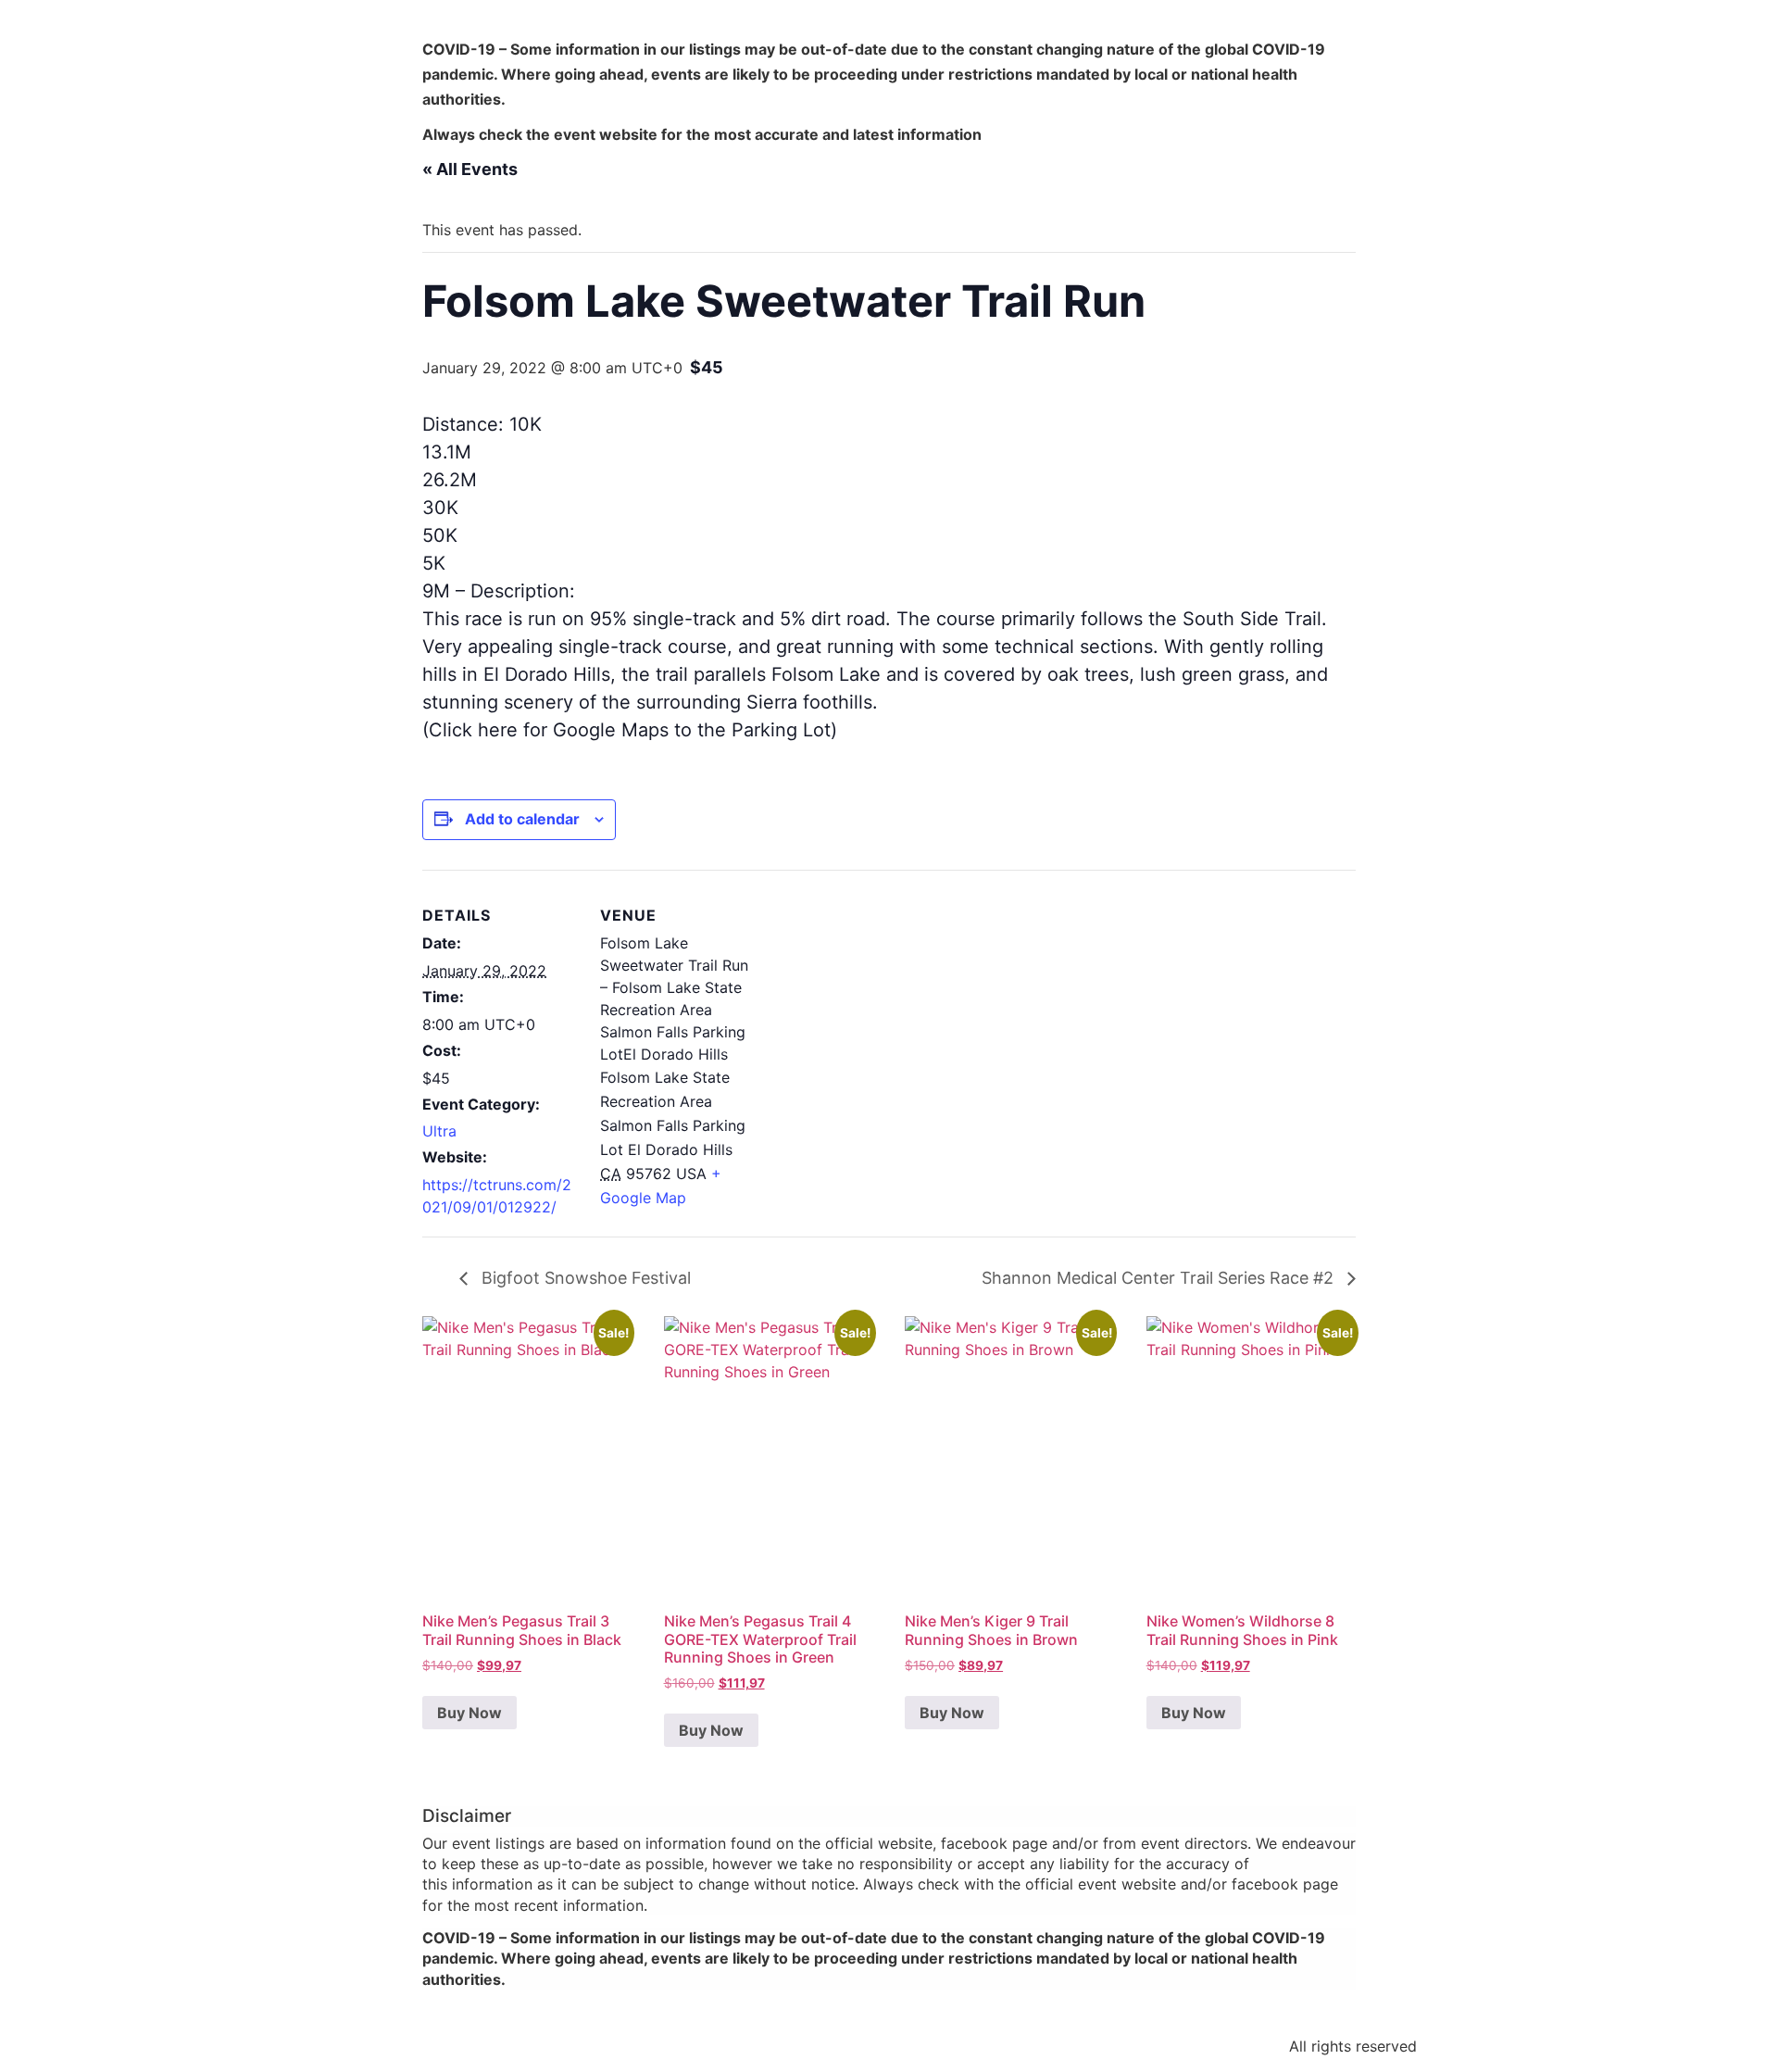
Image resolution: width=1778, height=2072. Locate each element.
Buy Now (470, 1713)
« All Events (470, 169)
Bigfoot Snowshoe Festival (584, 1278)
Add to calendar (522, 819)
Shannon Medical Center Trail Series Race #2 (1160, 1278)
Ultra (439, 1131)
